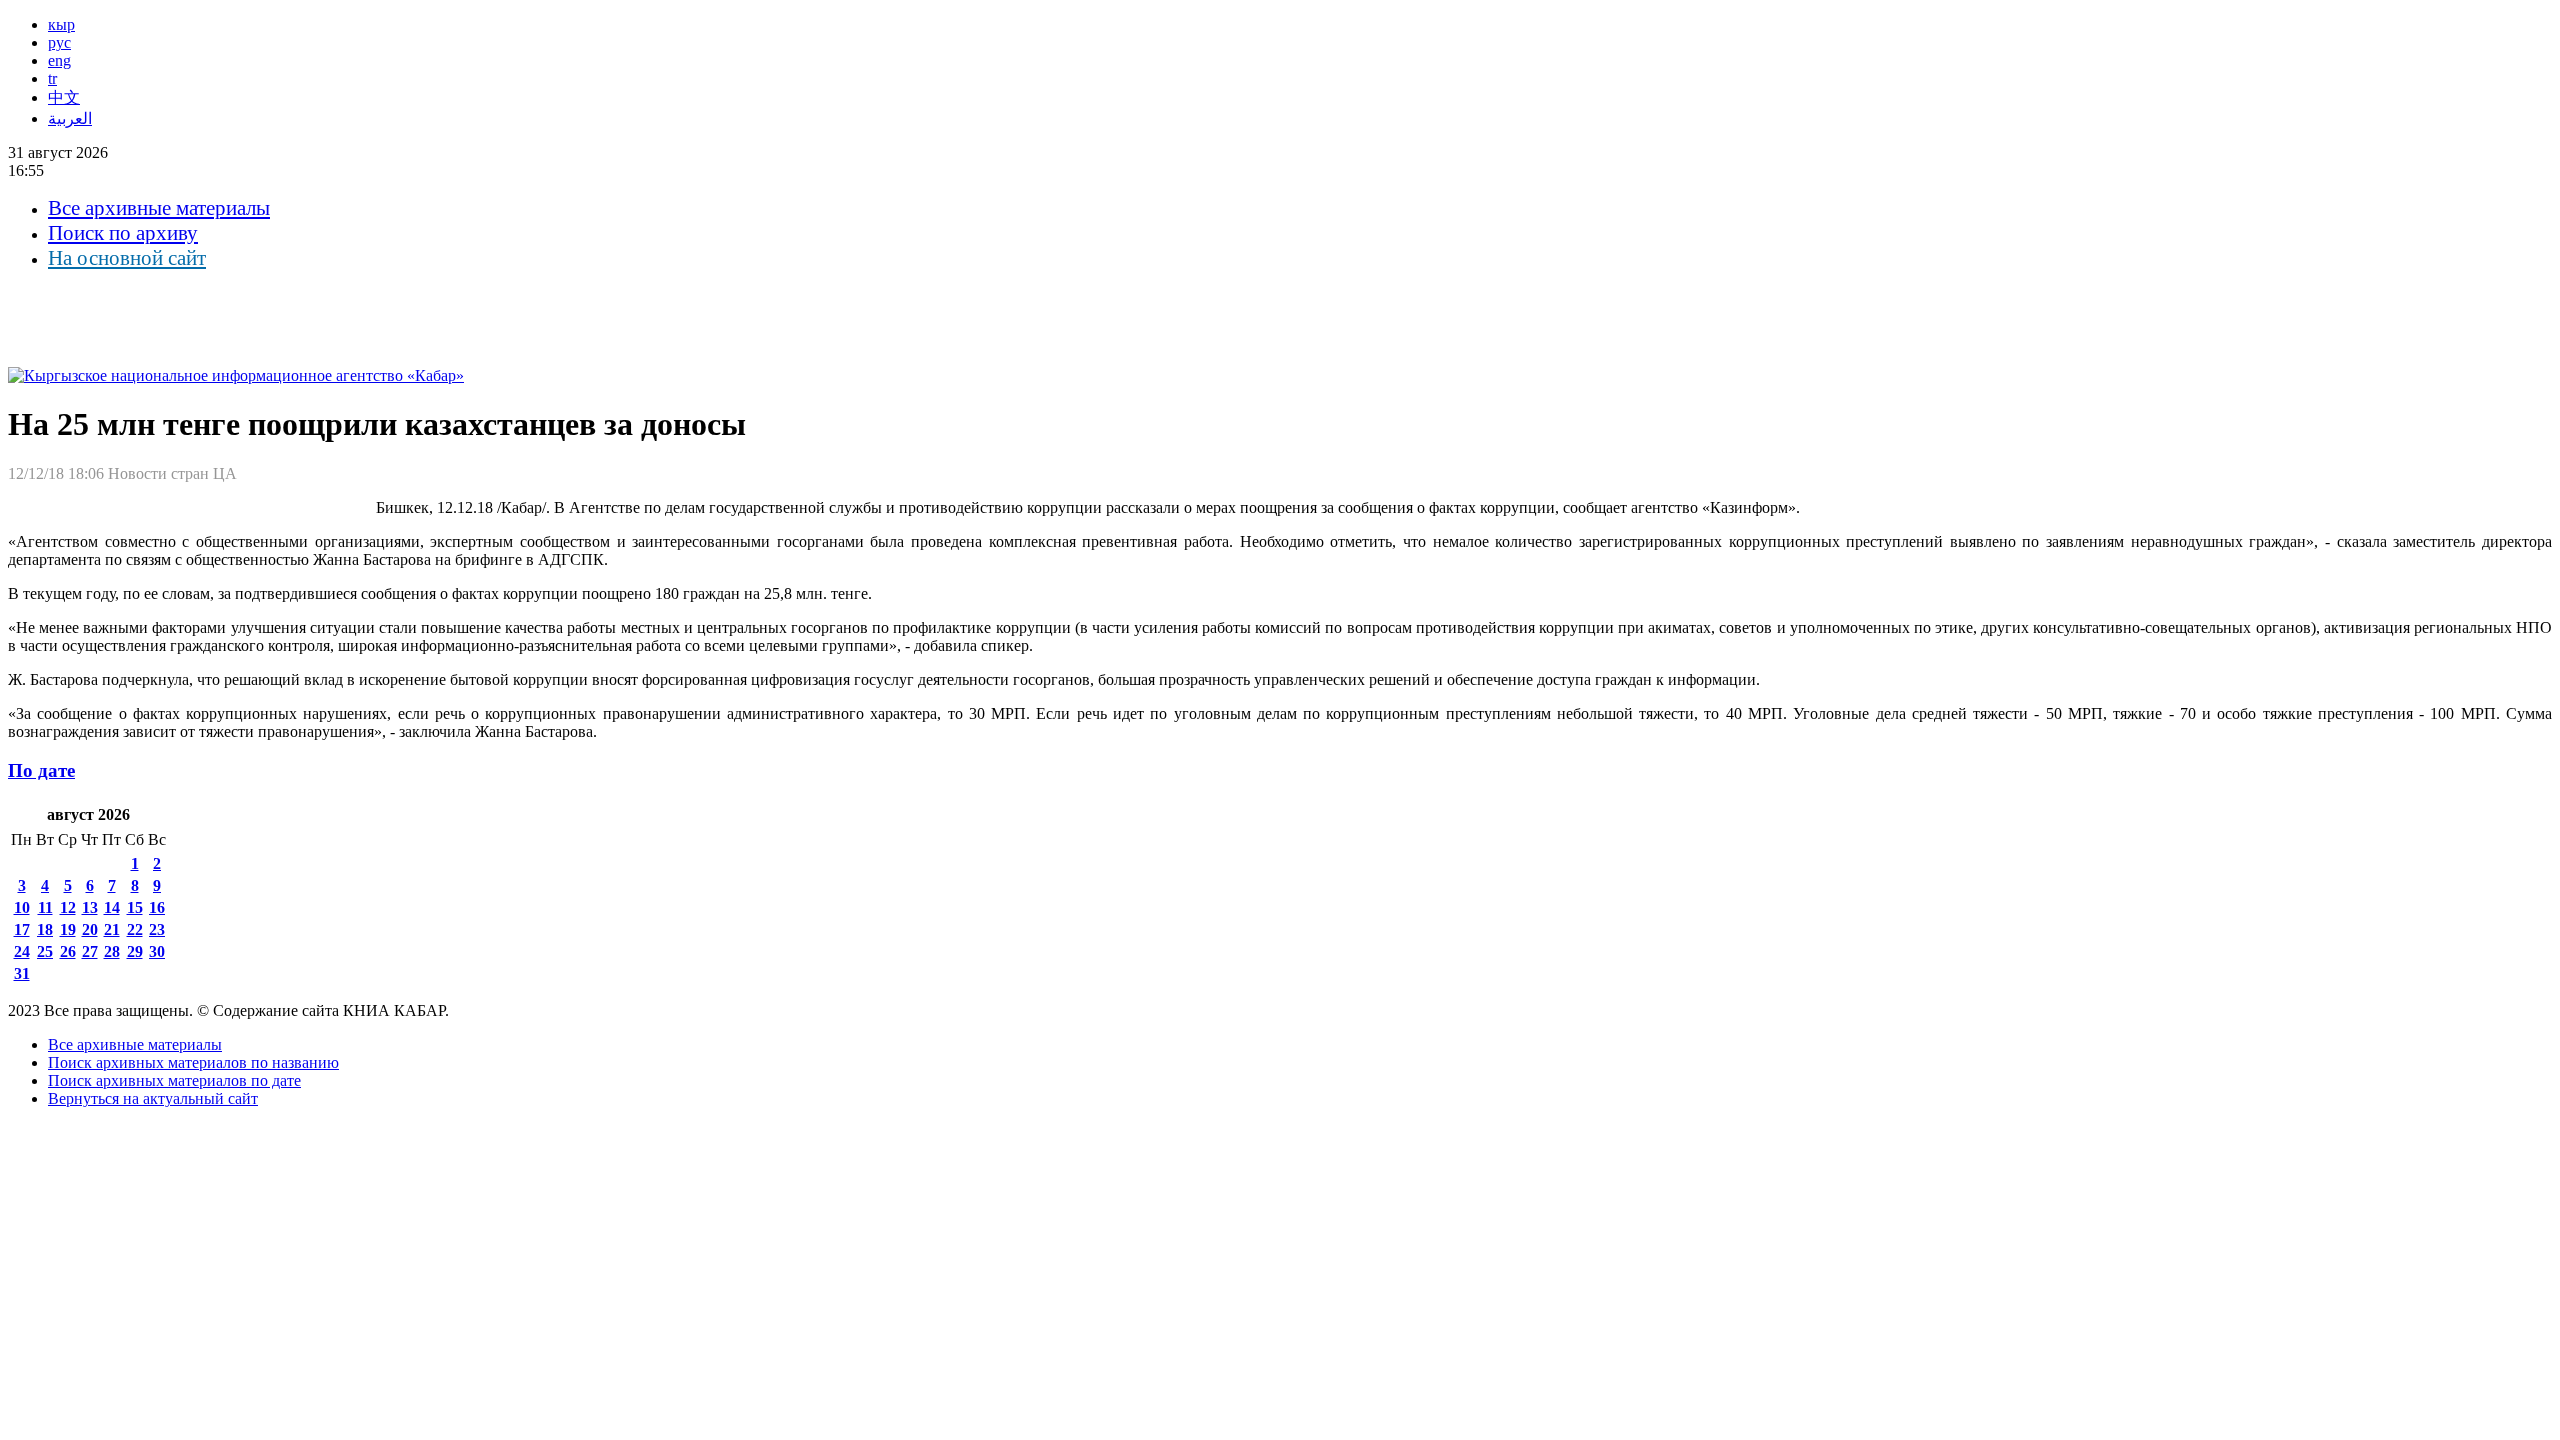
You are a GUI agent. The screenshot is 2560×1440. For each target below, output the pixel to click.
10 (22, 907)
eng (59, 60)
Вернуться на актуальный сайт (153, 1098)
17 (22, 929)
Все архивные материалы (159, 208)
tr (52, 78)
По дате (41, 770)
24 (22, 951)
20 (90, 929)
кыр (61, 24)
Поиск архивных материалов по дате (174, 1080)
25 (45, 951)
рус (59, 42)
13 (90, 907)
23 (157, 929)
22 (135, 929)
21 (112, 929)
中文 (64, 97)
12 (68, 907)
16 (157, 907)
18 (45, 929)
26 (68, 951)
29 (135, 951)
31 (22, 973)
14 (112, 907)
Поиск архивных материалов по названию (193, 1062)
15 (135, 907)
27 (90, 951)
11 (45, 907)
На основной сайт (127, 258)
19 (68, 929)
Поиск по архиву (123, 233)
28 (112, 951)
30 (157, 951)
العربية (70, 118)
